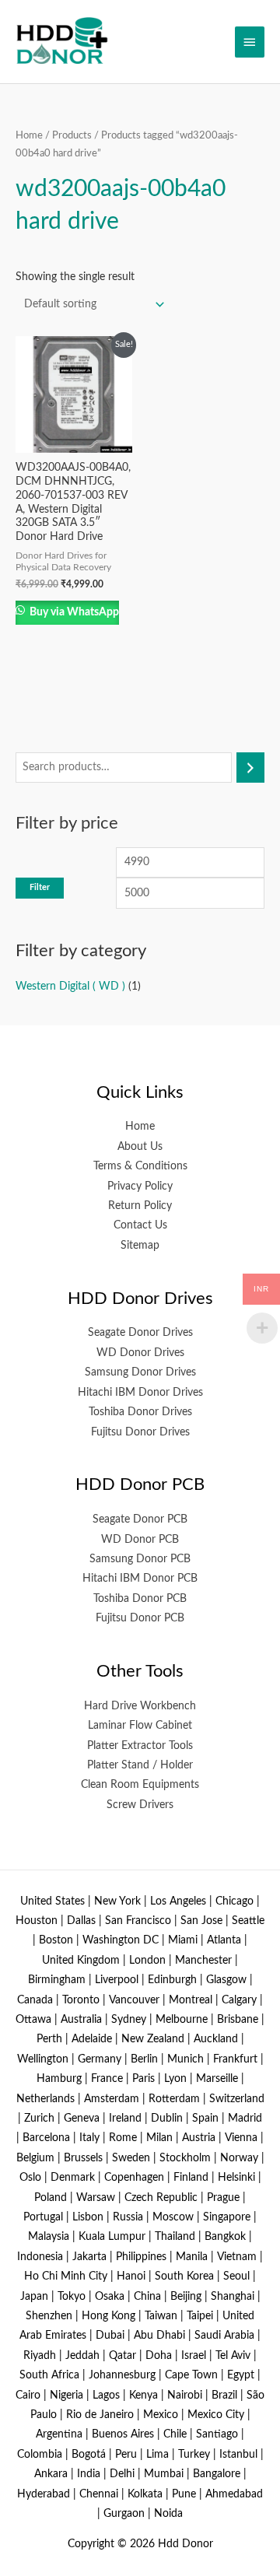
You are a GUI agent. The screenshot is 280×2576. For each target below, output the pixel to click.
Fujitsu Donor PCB (140, 1618)
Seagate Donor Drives (140, 1333)
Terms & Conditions (140, 1166)
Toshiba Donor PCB (140, 1599)
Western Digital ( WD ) (70, 987)
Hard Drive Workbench (140, 1706)
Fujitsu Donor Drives (140, 1432)
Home (29, 135)
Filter (40, 887)
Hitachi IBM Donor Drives (140, 1393)
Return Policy (140, 1206)
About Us (140, 1147)
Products (72, 135)
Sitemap (140, 1246)
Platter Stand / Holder (140, 1765)
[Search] (250, 768)
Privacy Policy (140, 1186)
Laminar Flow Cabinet (140, 1726)
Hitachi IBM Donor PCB (140, 1579)
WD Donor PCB (140, 1540)
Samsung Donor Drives (140, 1372)
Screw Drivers (140, 1805)
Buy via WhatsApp (73, 612)
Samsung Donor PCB (140, 1559)
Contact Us (140, 1225)
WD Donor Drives (140, 1353)
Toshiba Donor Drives (140, 1412)
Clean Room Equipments (140, 1785)
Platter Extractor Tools (140, 1746)
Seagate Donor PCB (140, 1519)
